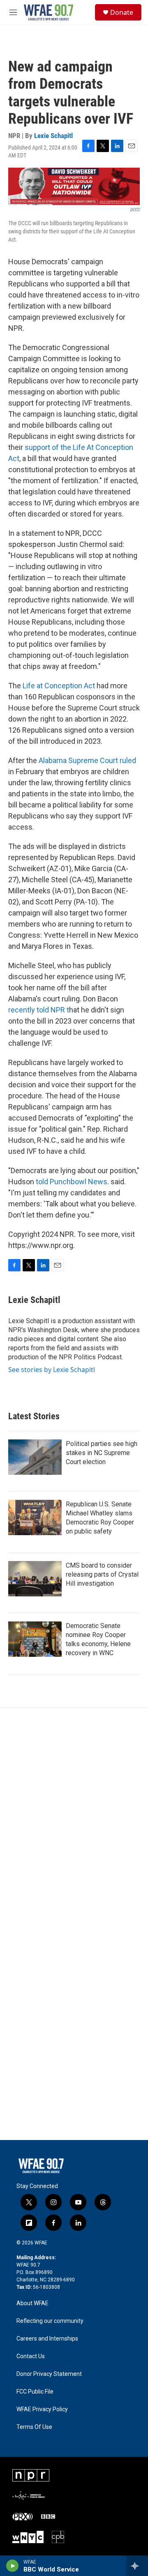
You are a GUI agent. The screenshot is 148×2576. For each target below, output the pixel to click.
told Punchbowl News (72, 1182)
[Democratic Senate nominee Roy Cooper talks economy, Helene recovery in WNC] (35, 1639)
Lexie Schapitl (53, 136)
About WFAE (32, 2303)
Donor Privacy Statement (49, 2374)
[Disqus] (74, 1819)
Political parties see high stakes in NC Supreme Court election (102, 1453)
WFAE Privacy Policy (42, 2409)
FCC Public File (35, 2392)
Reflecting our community (50, 2321)
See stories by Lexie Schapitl (52, 1370)
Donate (122, 12)
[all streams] (137, 2566)
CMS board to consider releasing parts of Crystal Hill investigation (102, 1574)
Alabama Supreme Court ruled (87, 760)
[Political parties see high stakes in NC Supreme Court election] (35, 1457)
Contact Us (31, 2356)
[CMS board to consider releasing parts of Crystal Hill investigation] (35, 1579)
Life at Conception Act (59, 686)
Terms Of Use (34, 2427)
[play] (13, 2566)
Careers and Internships (47, 2339)
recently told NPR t (39, 1010)
